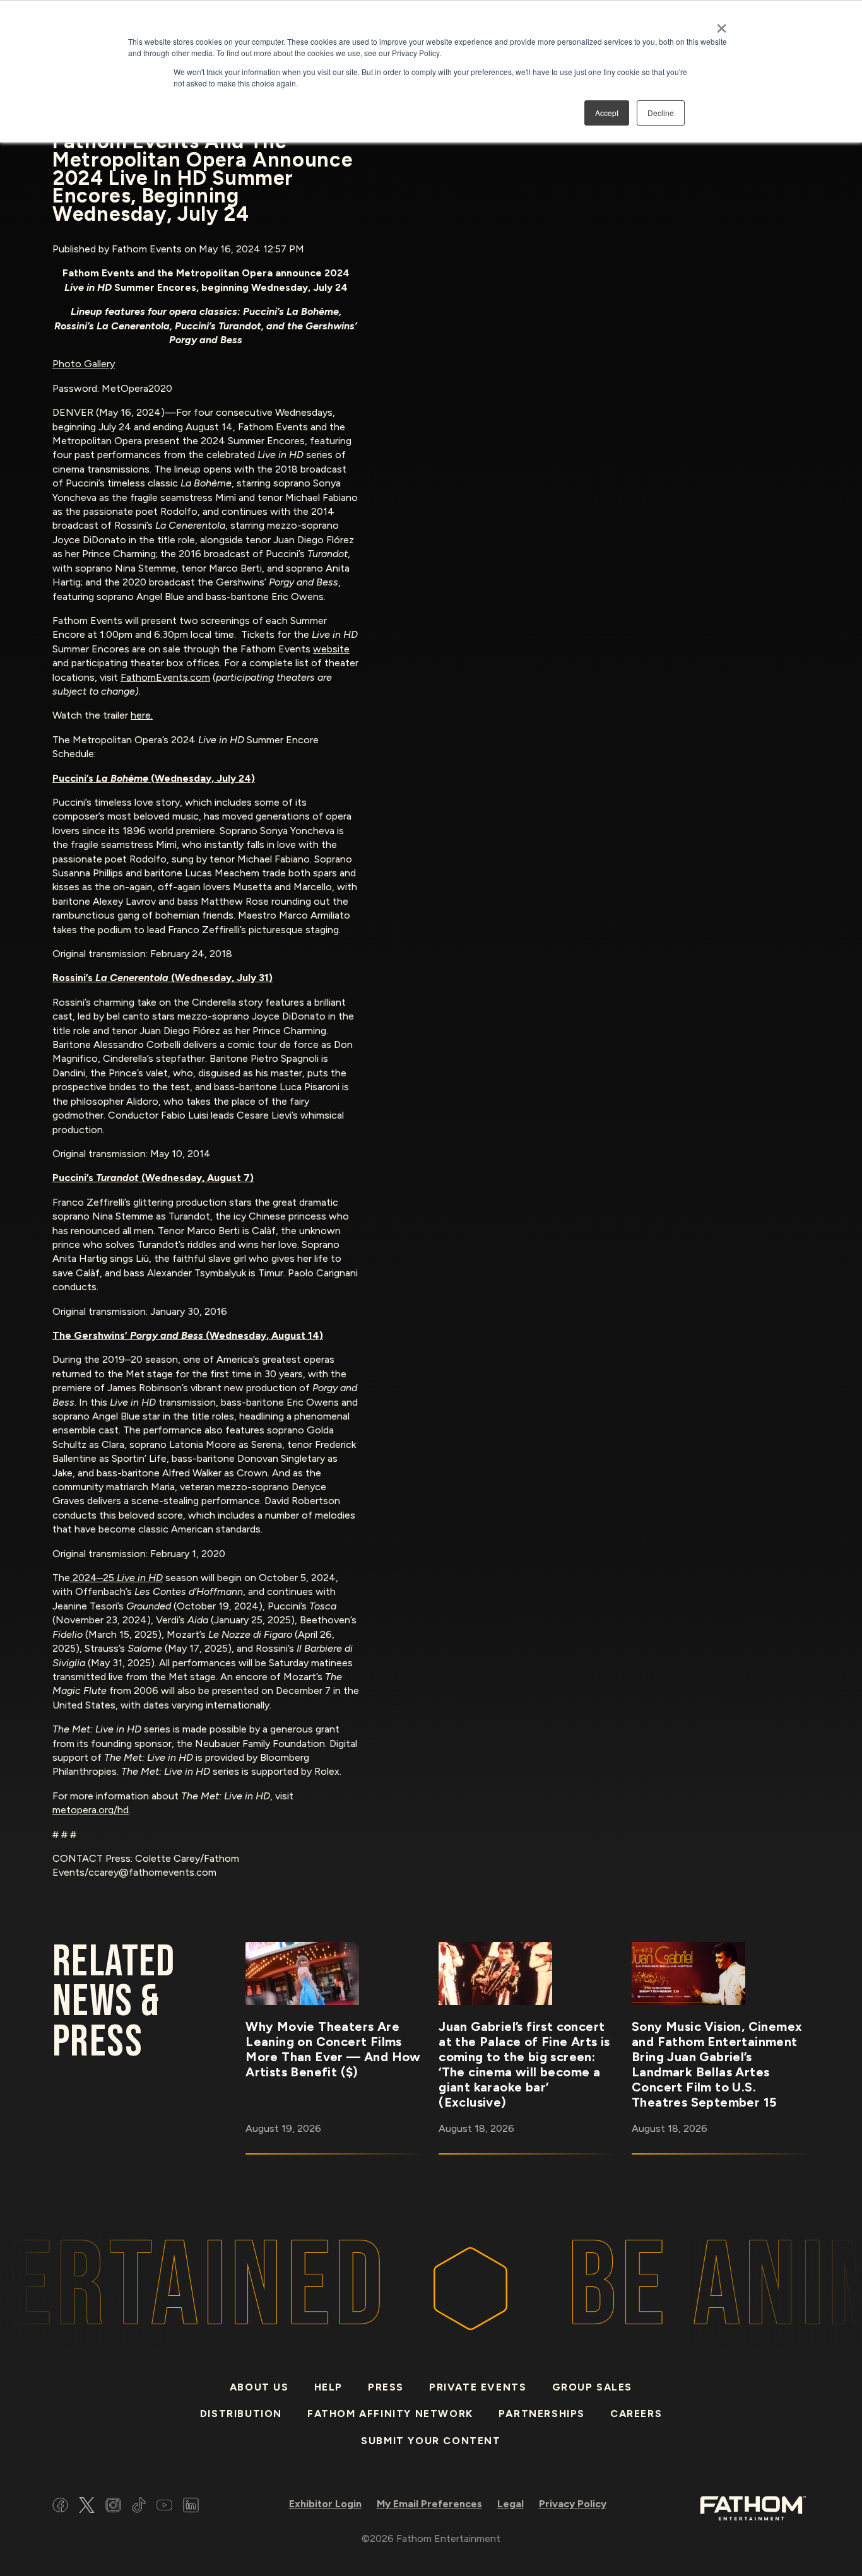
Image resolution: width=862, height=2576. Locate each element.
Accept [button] (607, 113)
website (331, 649)
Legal (511, 2504)
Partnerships (542, 2414)
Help (328, 2387)
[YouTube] (164, 2507)
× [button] (722, 24)
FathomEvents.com (165, 677)
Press (386, 2387)
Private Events (478, 2387)
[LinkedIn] (191, 2507)
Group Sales (593, 2387)
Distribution (241, 2414)
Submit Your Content (431, 2441)
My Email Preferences (429, 2504)
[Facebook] (60, 2507)
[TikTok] (139, 2507)
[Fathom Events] (753, 2507)
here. (142, 715)
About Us (259, 2387)
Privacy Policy (573, 2504)
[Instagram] (113, 2507)
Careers (636, 2414)
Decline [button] (661, 113)
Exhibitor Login (325, 2504)
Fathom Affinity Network (390, 2414)
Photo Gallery (84, 364)
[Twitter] (87, 2507)
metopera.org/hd (91, 1810)
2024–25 (116, 1578)
